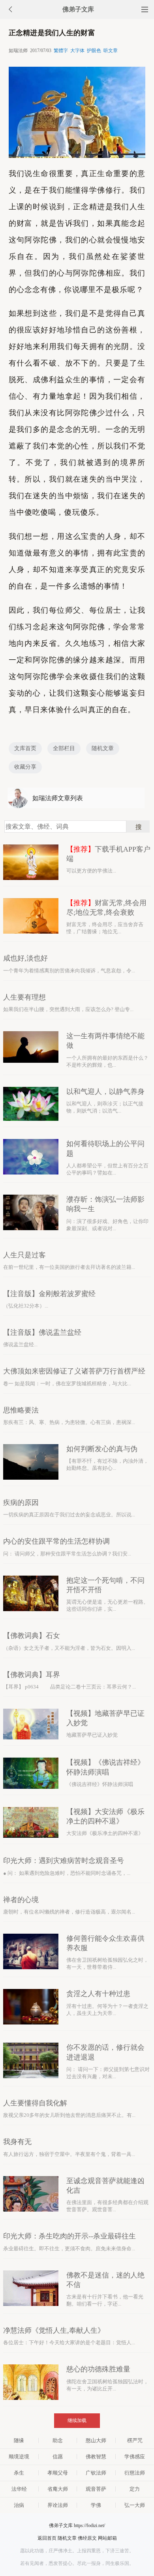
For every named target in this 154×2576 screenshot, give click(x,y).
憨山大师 (96, 2440)
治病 (19, 2505)
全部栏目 (64, 748)
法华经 (19, 2489)
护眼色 (94, 51)
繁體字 (61, 51)
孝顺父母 (58, 2473)
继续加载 (77, 2420)
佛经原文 (87, 2538)
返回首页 (47, 2538)
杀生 (19, 2473)
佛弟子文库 (78, 9)
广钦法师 (96, 2473)
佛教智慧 (96, 2457)
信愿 (58, 2457)
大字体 (77, 51)
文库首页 (25, 748)
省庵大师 (58, 2489)
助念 (58, 2440)
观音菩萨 (96, 2489)
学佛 (96, 2505)
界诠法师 (58, 2505)
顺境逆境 (19, 2457)
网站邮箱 (107, 2538)
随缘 (19, 2440)
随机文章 (103, 748)
